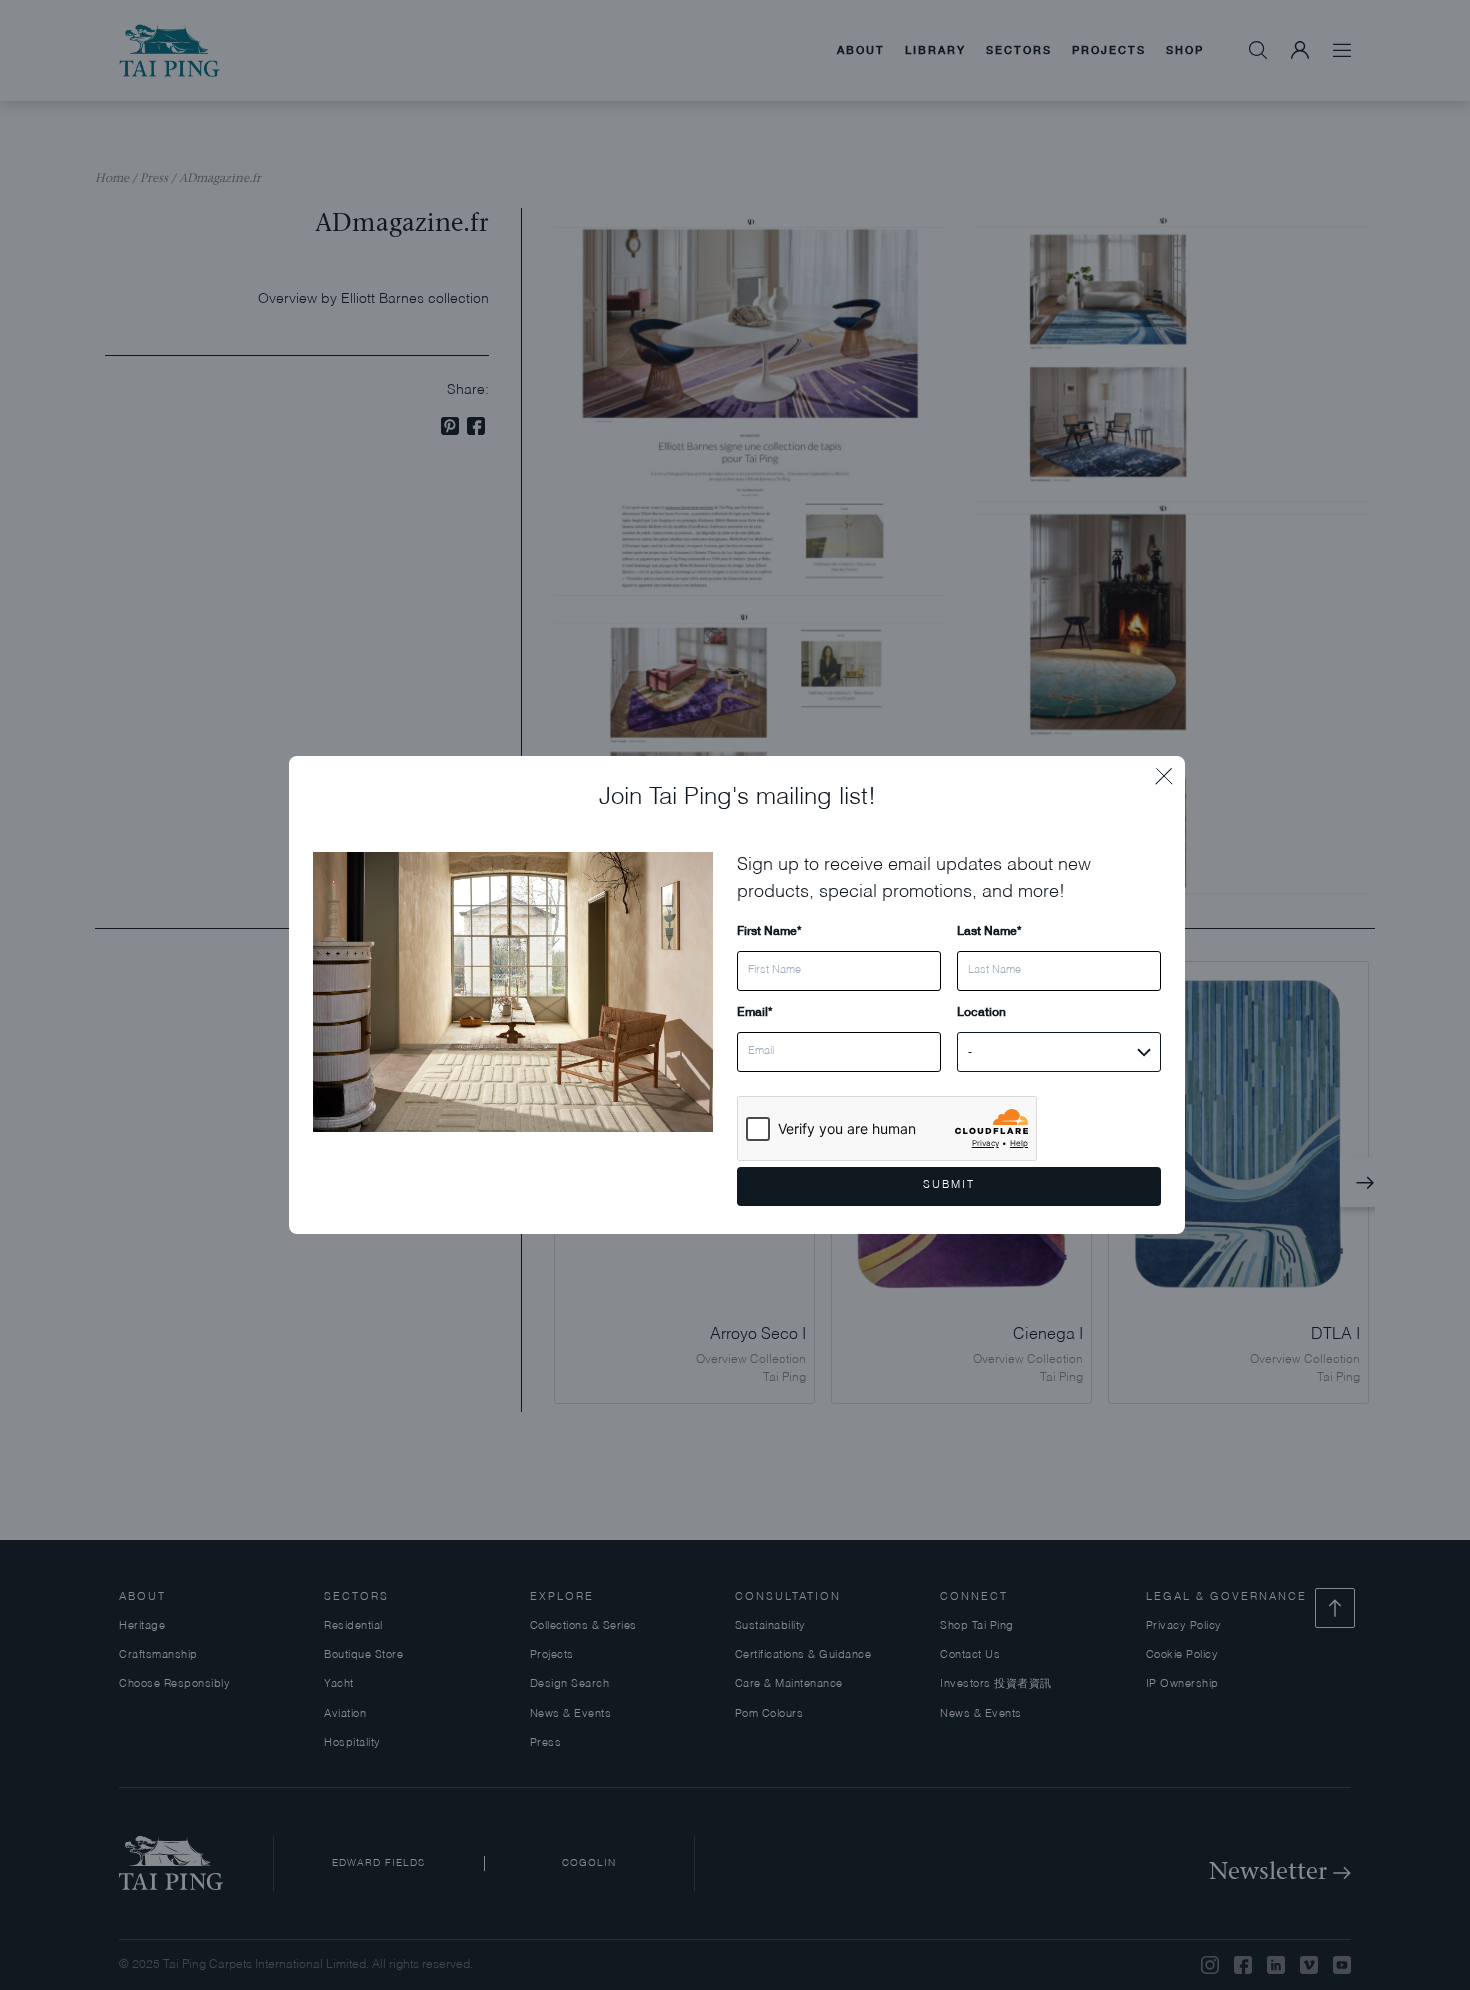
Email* (754, 1011)
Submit (949, 1185)
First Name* (769, 930)
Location (981, 1011)
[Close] (1170, 771)
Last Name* (989, 930)
